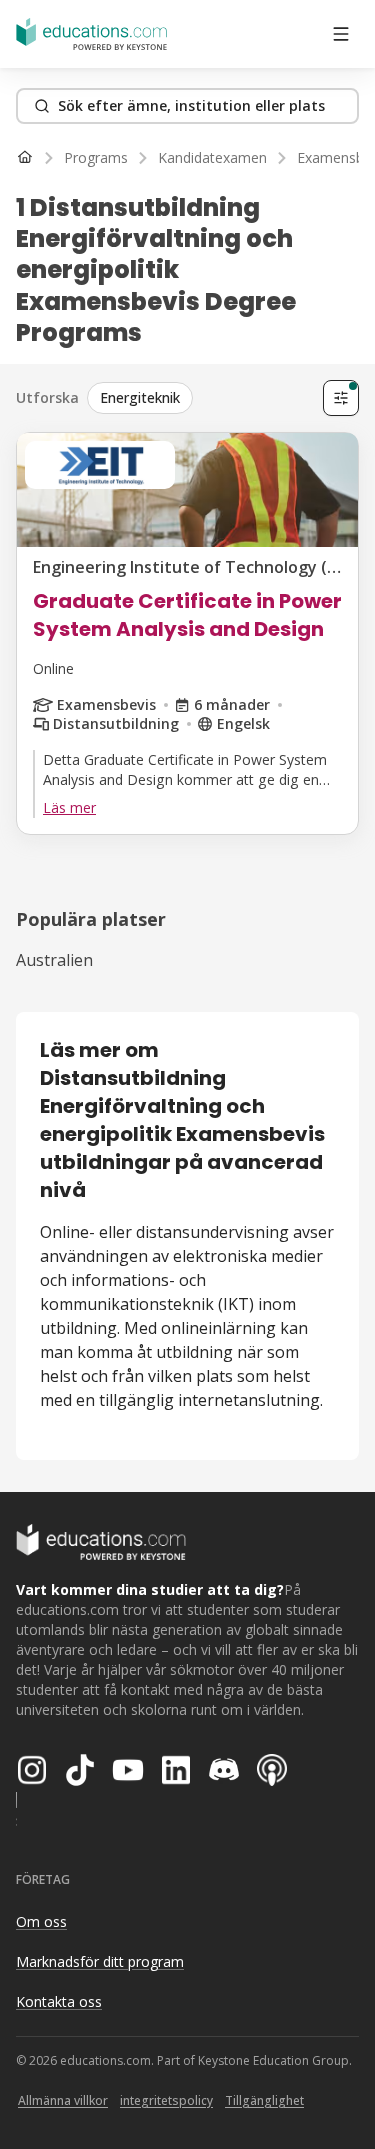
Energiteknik (140, 397)
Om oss (41, 1921)
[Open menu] (341, 34)
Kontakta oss (59, 2001)
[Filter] (341, 398)
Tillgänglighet (264, 2100)
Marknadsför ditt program (100, 1961)
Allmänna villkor (63, 2100)
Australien (54, 960)
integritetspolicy (166, 2100)
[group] (201, 398)
